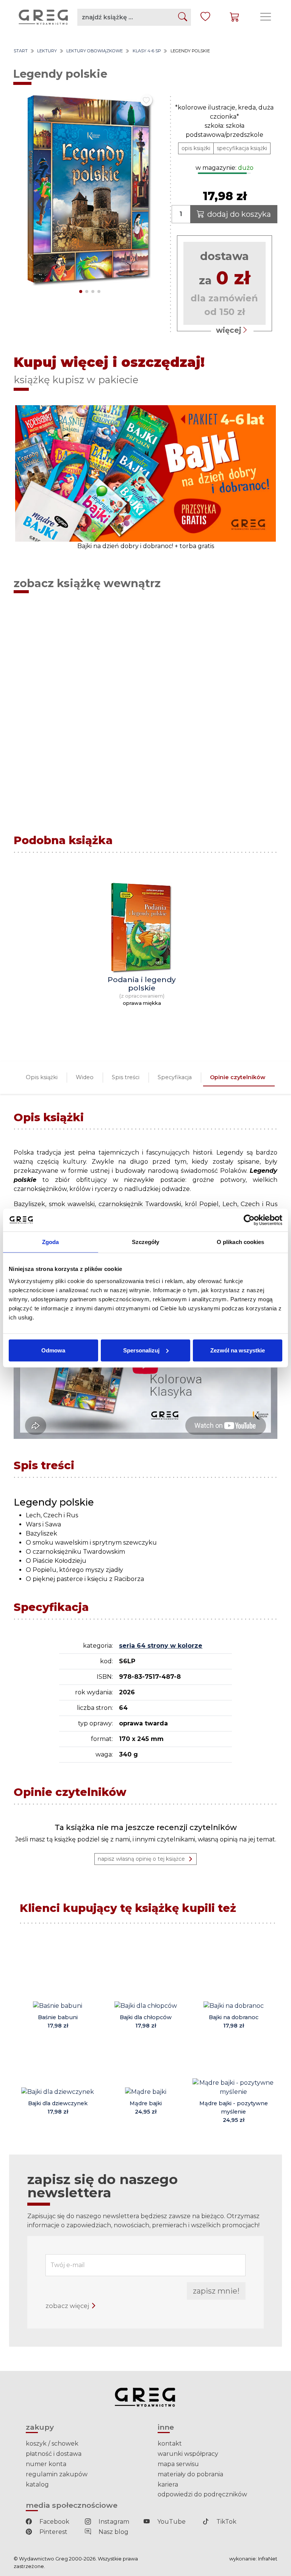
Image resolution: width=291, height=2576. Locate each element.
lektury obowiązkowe (95, 51)
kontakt (170, 2444)
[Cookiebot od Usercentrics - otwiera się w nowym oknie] (249, 1220)
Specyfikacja (175, 1077)
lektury (47, 51)
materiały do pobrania (190, 2474)
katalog (37, 2484)
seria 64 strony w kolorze (161, 1646)
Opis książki (42, 1077)
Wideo (85, 1077)
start (21, 51)
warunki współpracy (188, 2454)
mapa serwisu (178, 2464)
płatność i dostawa (54, 2454)
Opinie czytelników (238, 1077)
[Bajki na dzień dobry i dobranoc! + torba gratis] (145, 473)
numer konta (46, 2464)
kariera (168, 2484)
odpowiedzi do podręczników (202, 2494)
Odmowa (53, 1350)
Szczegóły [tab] (146, 1242)
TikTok (226, 2522)
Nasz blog (113, 2532)
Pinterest (53, 2532)
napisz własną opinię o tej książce (141, 1859)
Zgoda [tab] (51, 1242)
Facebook (54, 2522)
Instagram (113, 2522)
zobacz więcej (68, 2306)
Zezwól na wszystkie (238, 1350)
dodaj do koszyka (239, 214)
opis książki (196, 148)
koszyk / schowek (52, 2444)
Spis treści (126, 1077)
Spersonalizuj (141, 1350)
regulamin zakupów (57, 2474)
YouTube (171, 2522)
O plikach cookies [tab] (241, 1242)
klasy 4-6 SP (147, 51)
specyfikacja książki (242, 148)
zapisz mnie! (216, 2291)
